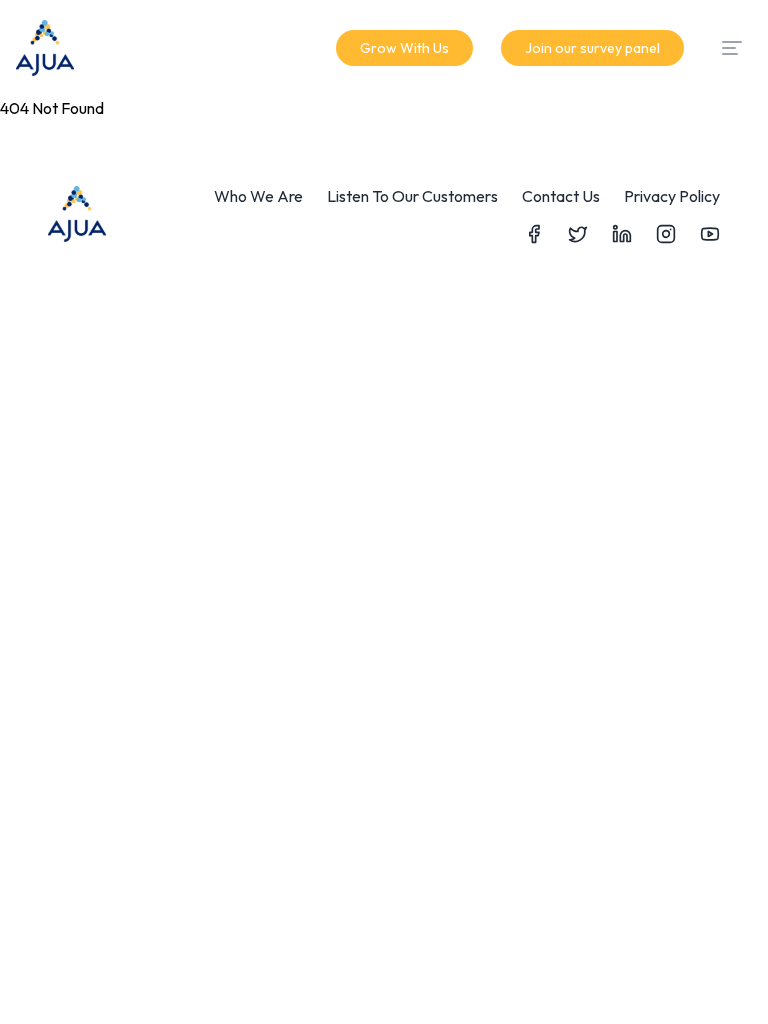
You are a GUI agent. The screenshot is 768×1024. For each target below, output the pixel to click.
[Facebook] (534, 234)
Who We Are (258, 196)
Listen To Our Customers (412, 196)
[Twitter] (578, 234)
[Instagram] (666, 234)
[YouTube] (710, 234)
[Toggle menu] (732, 48)
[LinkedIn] (622, 234)
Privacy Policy (672, 196)
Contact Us (561, 196)
